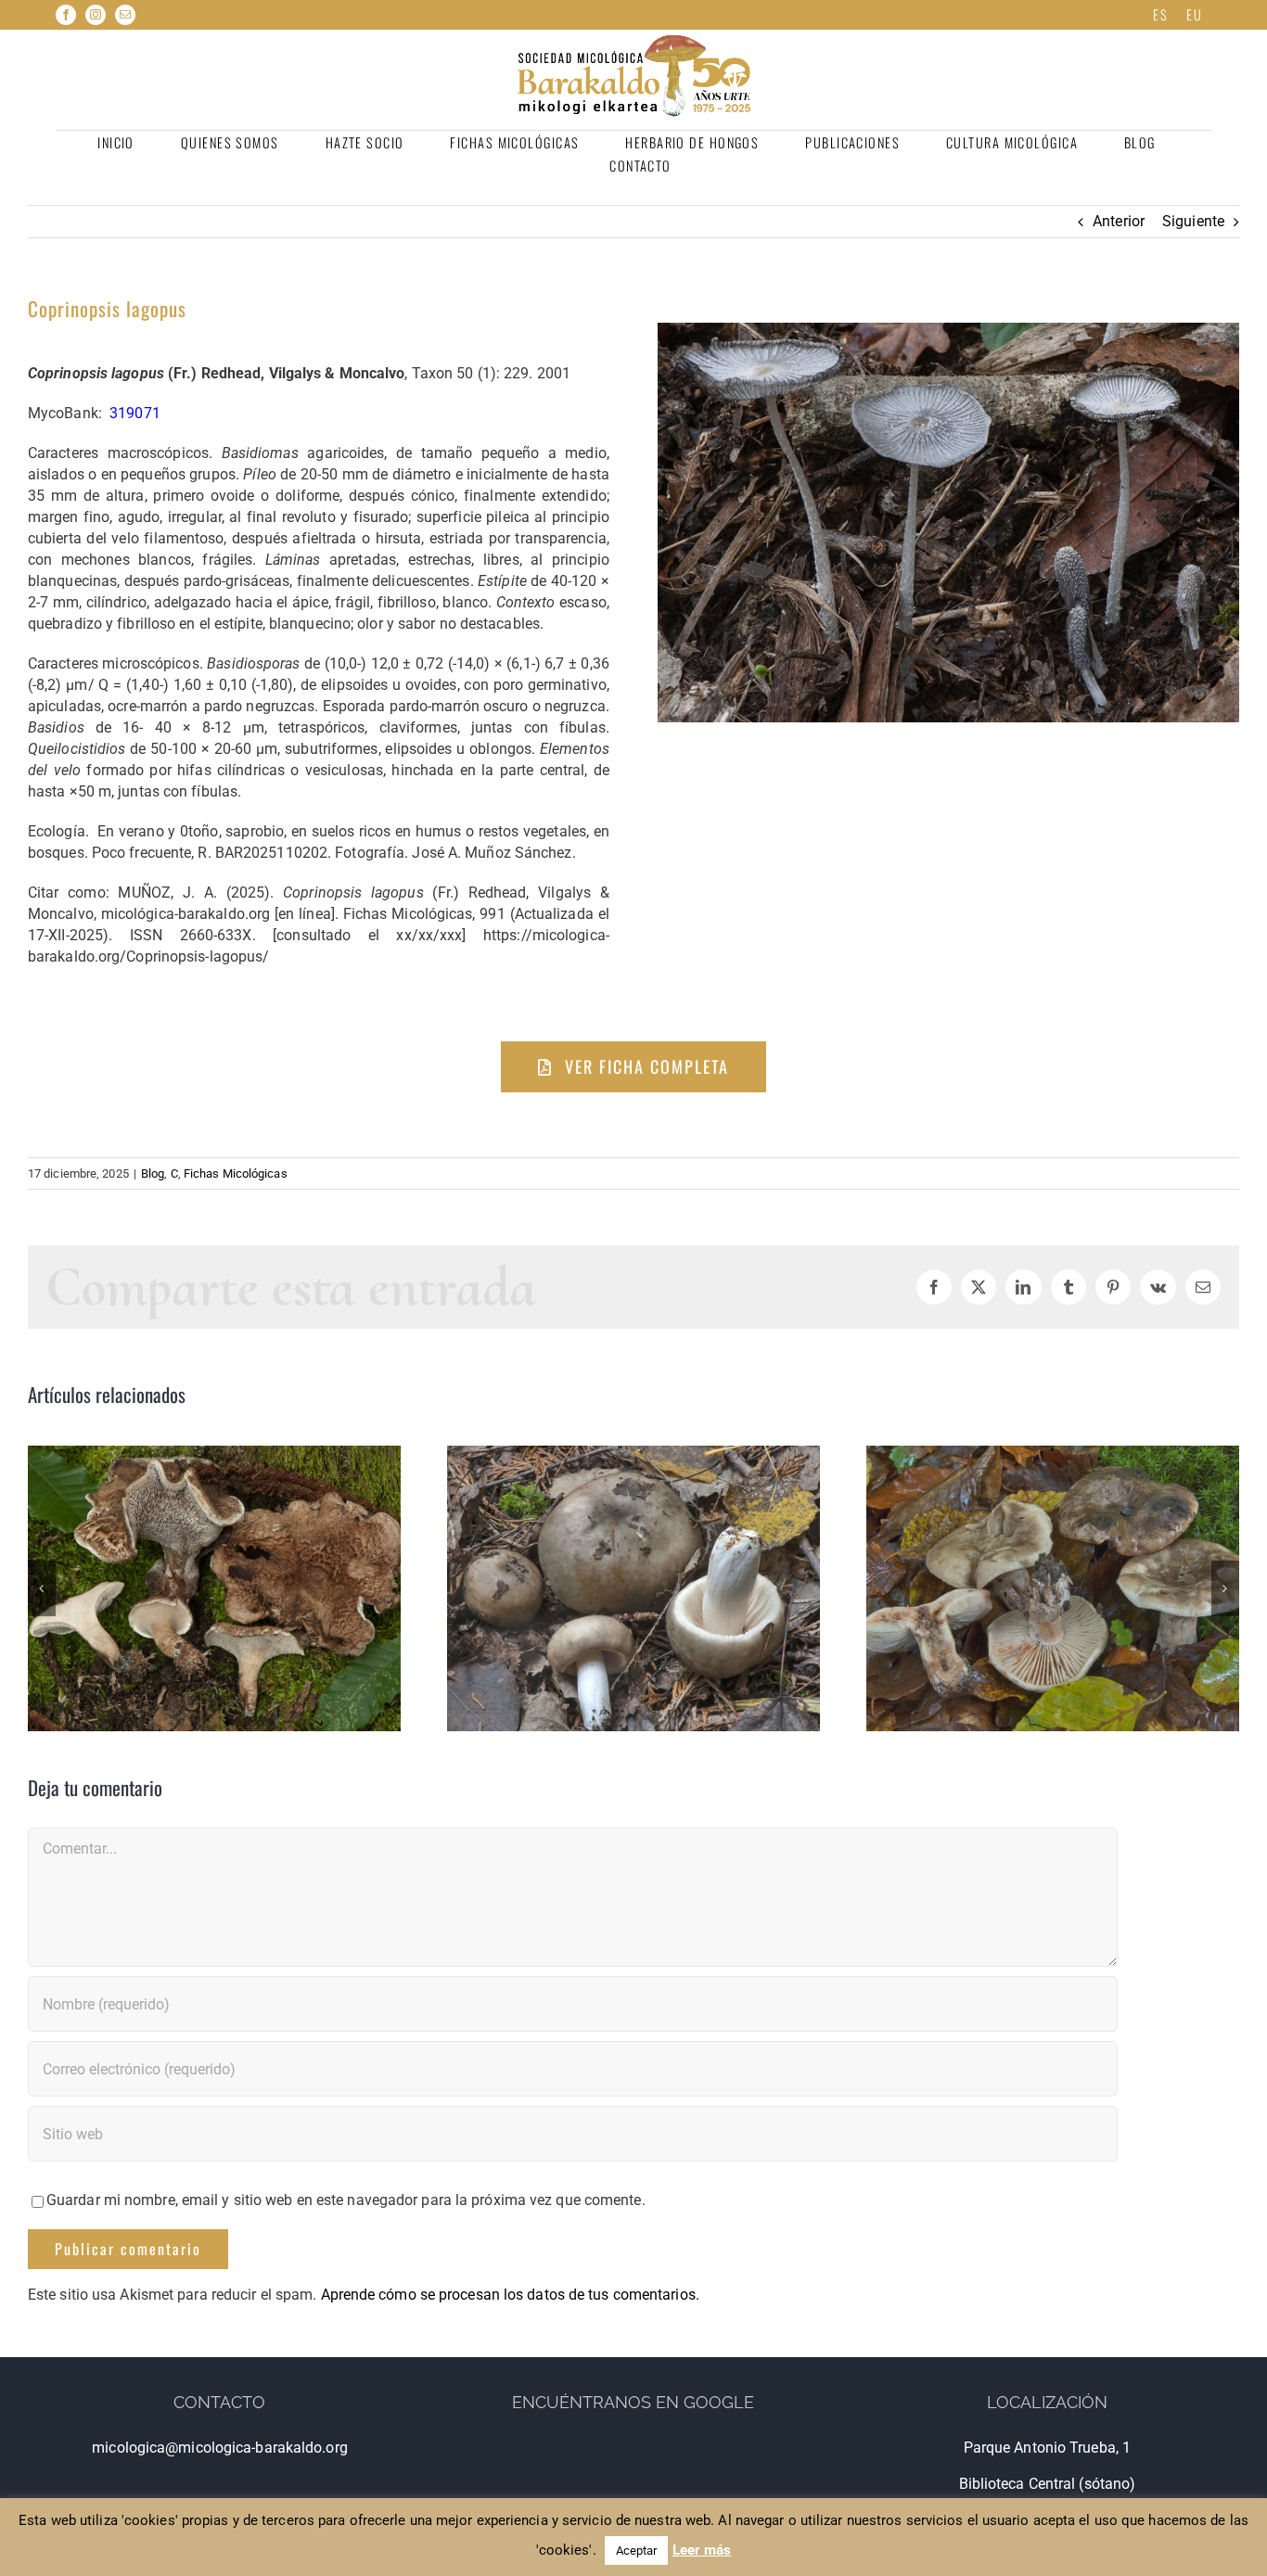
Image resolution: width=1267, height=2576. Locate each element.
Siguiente (1193, 221)
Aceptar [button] (637, 2550)
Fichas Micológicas (236, 1173)
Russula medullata (633, 1588)
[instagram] (96, 15)
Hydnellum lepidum (214, 1588)
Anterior (1119, 221)
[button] (42, 1588)
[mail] (125, 15)
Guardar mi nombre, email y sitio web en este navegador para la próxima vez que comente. (346, 2200)
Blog (153, 1173)
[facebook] (66, 15)
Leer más (702, 2550)
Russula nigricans (1052, 1588)
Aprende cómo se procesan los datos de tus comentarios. (510, 2295)
